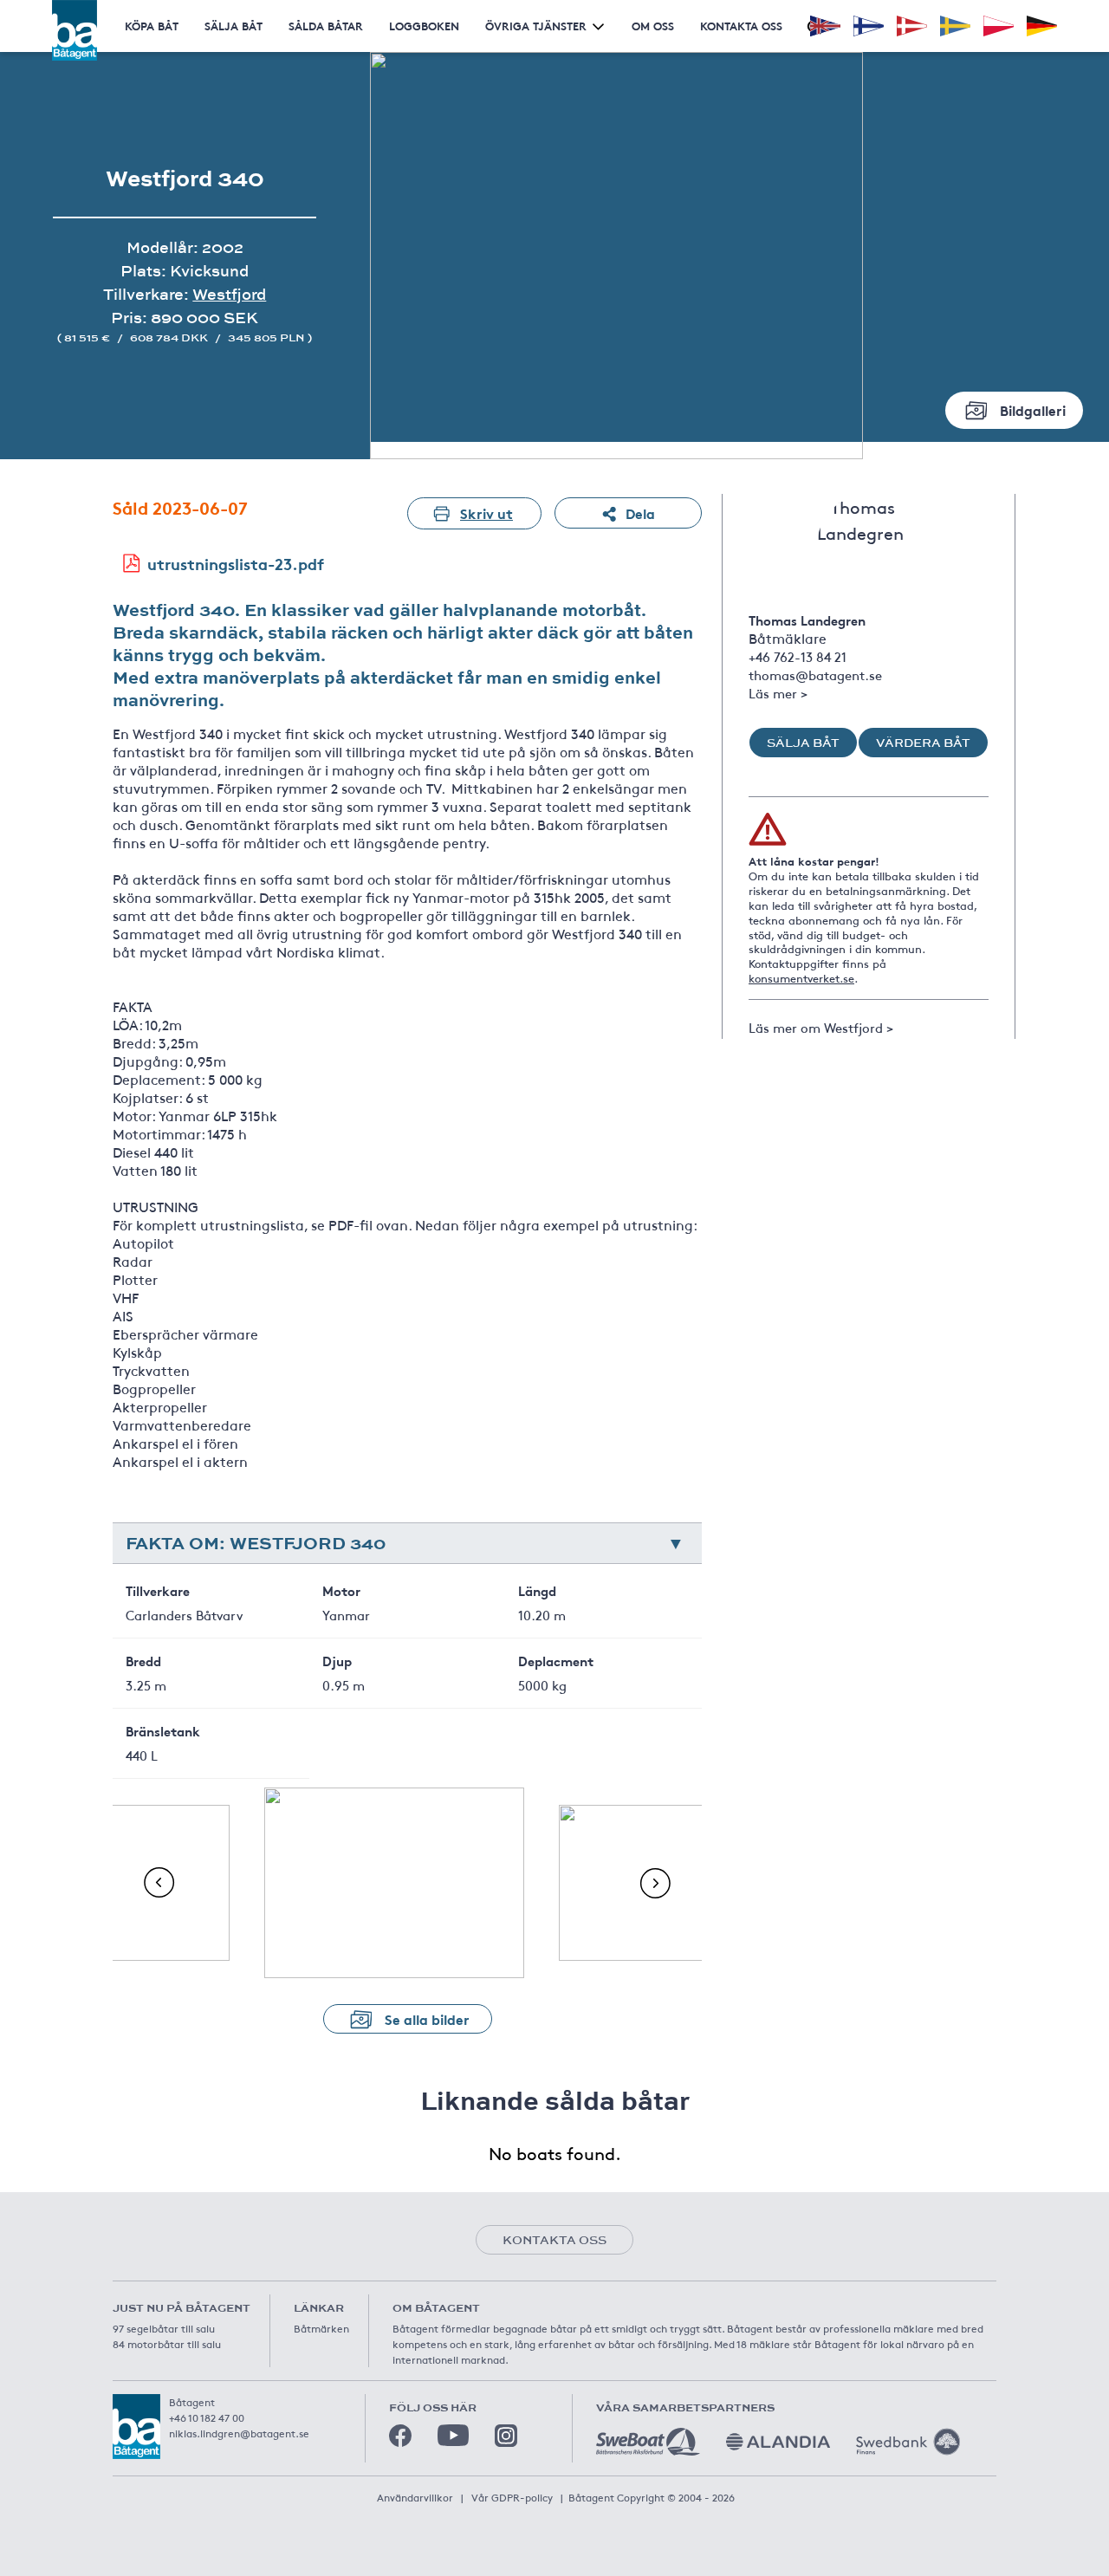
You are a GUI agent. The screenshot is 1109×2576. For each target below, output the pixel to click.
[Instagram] (506, 2436)
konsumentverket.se (801, 978)
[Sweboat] (648, 2442)
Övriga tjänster (536, 26)
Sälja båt (233, 26)
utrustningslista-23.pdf (236, 563)
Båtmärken (321, 2328)
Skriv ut (486, 513)
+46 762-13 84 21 (798, 656)
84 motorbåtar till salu (167, 2344)
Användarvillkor (415, 2497)
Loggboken (424, 26)
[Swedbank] (908, 2442)
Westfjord (229, 294)
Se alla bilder (427, 2018)
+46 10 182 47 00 (207, 2417)
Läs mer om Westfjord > (821, 1027)
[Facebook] (400, 2436)
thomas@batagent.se (815, 675)
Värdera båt (923, 743)
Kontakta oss (741, 26)
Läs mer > (778, 693)
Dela (640, 513)
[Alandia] (778, 2442)
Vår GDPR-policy (512, 2497)
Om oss (653, 26)
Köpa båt (152, 26)
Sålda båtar (326, 26)
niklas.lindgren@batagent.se (239, 2433)
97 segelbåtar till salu (164, 2328)
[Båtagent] (75, 30)
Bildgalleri (1033, 409)
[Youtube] (453, 2435)
